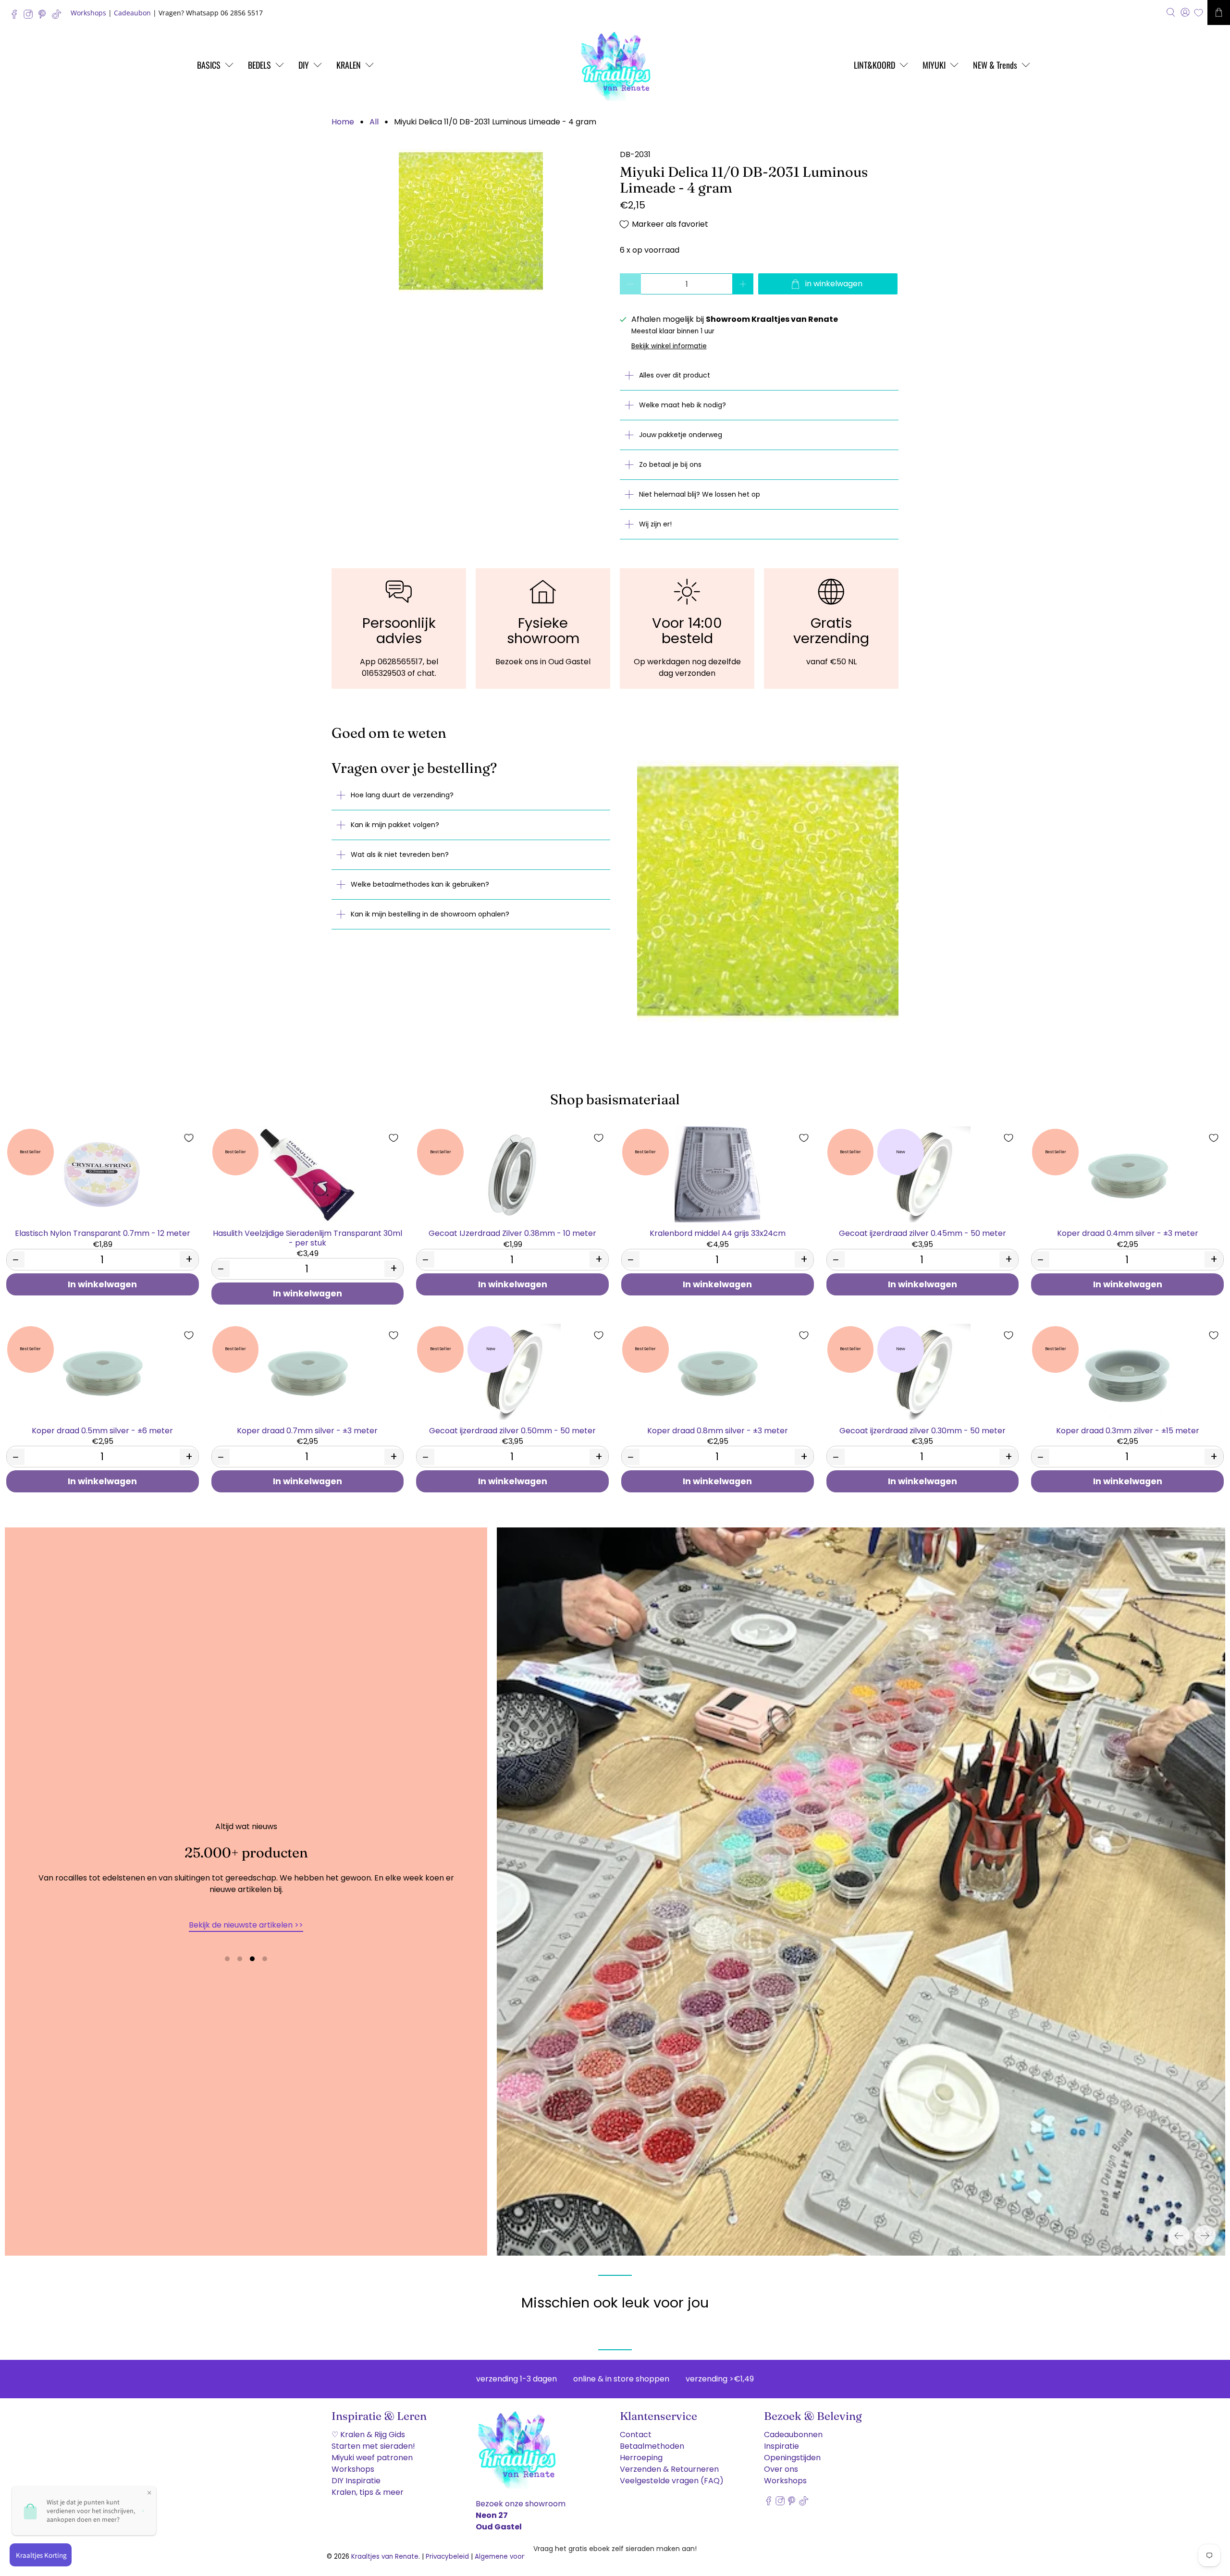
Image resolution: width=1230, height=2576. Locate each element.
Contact (636, 2435)
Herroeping (641, 2458)
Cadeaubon (132, 13)
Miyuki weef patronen (372, 2458)
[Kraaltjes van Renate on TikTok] (59, 17)
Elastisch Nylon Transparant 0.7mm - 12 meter (103, 1233)
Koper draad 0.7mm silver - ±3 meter (307, 1430)
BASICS (209, 65)
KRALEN (349, 65)
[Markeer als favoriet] (189, 1138)
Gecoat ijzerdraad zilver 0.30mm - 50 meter (922, 1430)
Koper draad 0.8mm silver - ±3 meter (718, 1430)
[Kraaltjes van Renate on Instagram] (31, 17)
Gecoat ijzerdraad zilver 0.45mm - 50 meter (922, 1233)
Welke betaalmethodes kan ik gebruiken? (420, 884)
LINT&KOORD (874, 65)
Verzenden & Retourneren (669, 2469)
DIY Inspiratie (356, 2481)
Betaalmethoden (652, 2446)
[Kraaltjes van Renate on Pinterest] (44, 17)
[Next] (1205, 2235)
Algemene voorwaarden (514, 2557)
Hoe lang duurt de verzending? (402, 795)
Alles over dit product (675, 375)
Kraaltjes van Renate (385, 2557)
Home (343, 122)
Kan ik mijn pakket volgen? (395, 825)
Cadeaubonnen (793, 2435)
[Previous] (1179, 2235)
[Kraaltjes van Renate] (615, 65)
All (374, 122)
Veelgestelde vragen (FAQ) (672, 2481)
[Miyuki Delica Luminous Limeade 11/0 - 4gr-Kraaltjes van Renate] (471, 221)
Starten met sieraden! (373, 2446)
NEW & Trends (995, 65)
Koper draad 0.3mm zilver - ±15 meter (1128, 1430)
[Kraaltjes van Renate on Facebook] (17, 17)
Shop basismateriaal (615, 1099)
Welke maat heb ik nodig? (683, 405)
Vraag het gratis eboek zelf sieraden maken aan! (615, 2549)
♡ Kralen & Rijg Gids (368, 2435)
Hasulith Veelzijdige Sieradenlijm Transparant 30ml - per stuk (307, 1237)
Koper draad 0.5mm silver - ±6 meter (102, 1430)
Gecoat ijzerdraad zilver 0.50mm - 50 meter (512, 1430)
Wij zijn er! (655, 524)
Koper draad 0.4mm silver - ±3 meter (1128, 1233)
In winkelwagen (102, 1284)
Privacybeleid (447, 2557)
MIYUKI (934, 65)
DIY (304, 65)
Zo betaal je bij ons (670, 464)
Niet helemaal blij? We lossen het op (700, 494)
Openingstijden (792, 2458)
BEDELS (259, 65)
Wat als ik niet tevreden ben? (400, 855)
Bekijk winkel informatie (669, 346)
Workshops (88, 13)
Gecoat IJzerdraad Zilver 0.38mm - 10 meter (512, 1233)
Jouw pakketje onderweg (681, 435)
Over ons (781, 2469)
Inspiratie (781, 2446)
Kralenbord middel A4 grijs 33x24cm (718, 1233)
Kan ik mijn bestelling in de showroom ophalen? (430, 914)
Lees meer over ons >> (246, 1925)
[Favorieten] (1199, 13)
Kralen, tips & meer (368, 2492)
